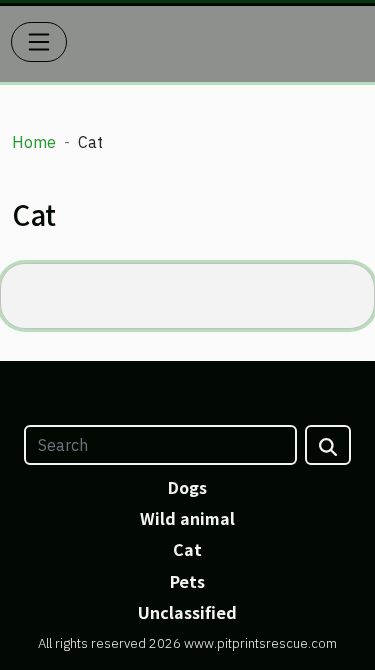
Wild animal (187, 518)
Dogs (187, 487)
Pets (187, 581)
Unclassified (187, 612)
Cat (187, 549)
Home (34, 142)
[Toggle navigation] (39, 42)
